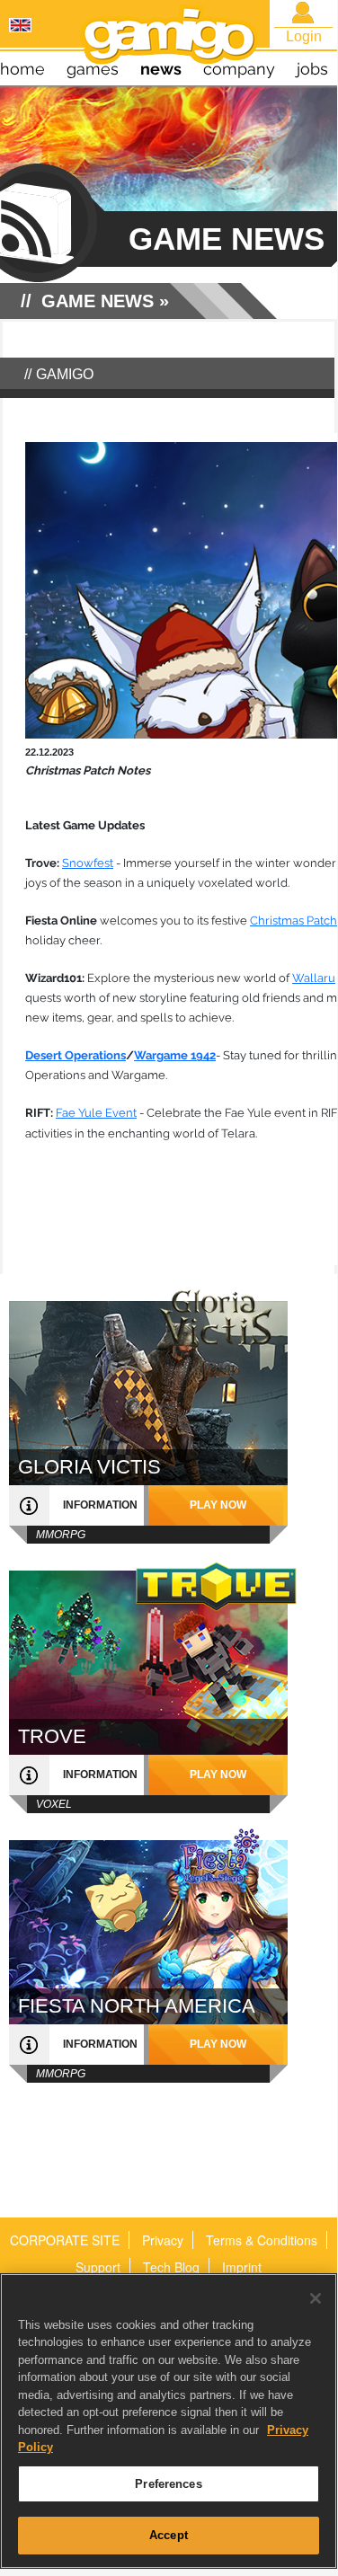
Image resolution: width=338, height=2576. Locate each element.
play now (218, 1505)
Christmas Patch (294, 921)
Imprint (242, 2267)
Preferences (168, 2484)
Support (98, 2267)
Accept (169, 2535)
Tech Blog (171, 2267)
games (93, 69)
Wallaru (314, 978)
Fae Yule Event (96, 1113)
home (22, 69)
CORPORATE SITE (65, 2240)
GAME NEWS (98, 301)
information (100, 1505)
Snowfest (88, 863)
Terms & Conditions (262, 2240)
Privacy (163, 2240)
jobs (312, 69)
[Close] (316, 2298)
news (161, 69)
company (239, 69)
